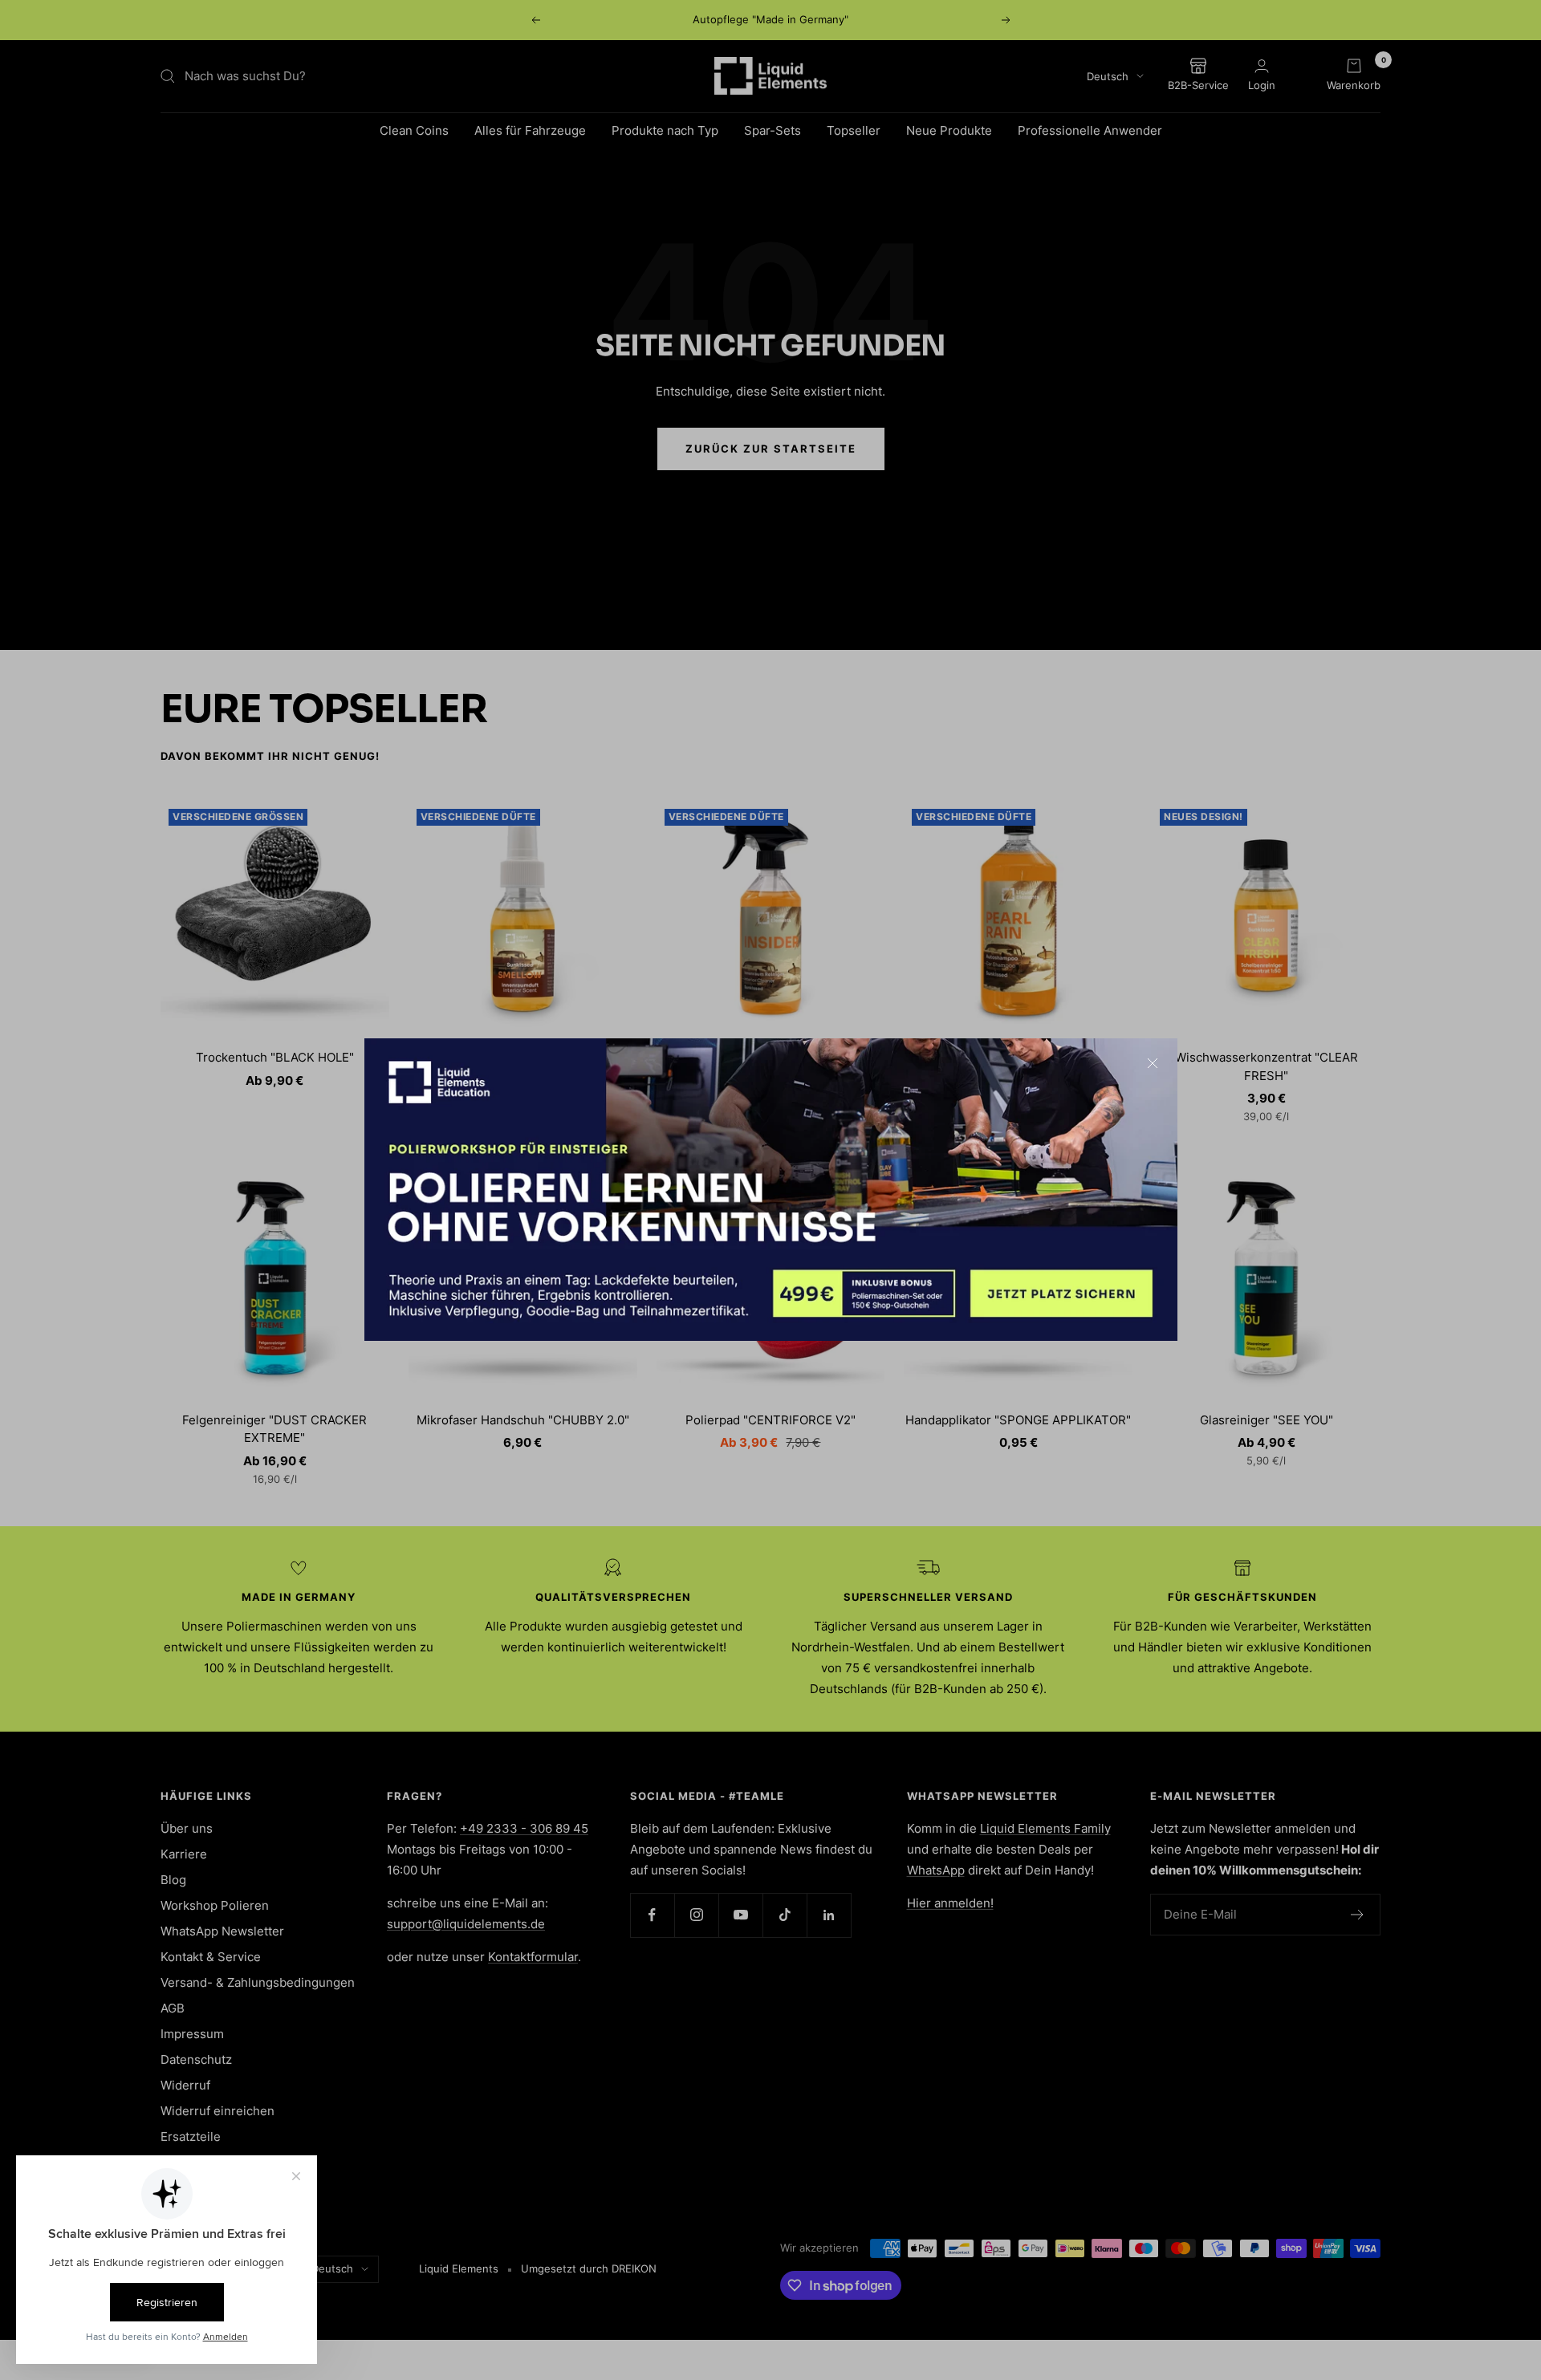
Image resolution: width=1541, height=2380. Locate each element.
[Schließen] (1153, 1063)
